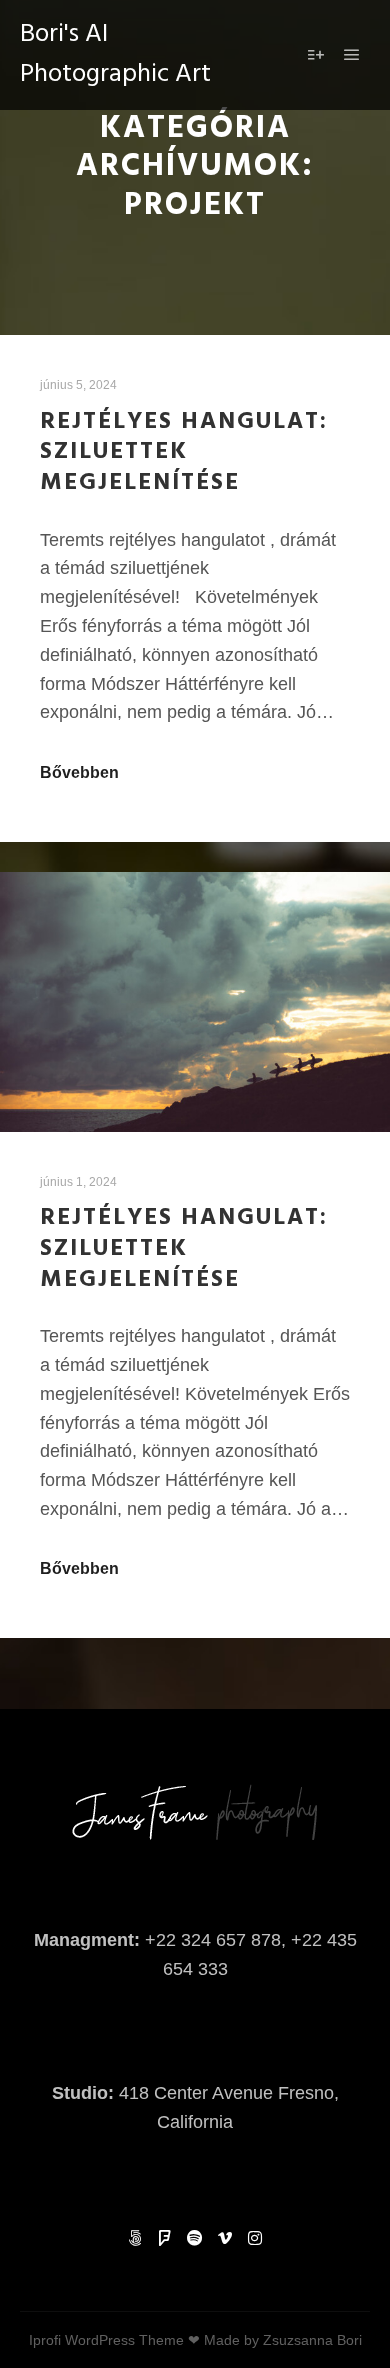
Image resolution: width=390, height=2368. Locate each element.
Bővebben (79, 772)
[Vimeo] (225, 2238)
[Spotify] (195, 2238)
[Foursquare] (165, 2238)
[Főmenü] (352, 55)
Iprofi (45, 2340)
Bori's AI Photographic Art (115, 54)
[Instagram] (255, 2238)
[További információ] (316, 55)
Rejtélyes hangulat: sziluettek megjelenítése (184, 452)
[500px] (135, 2238)
